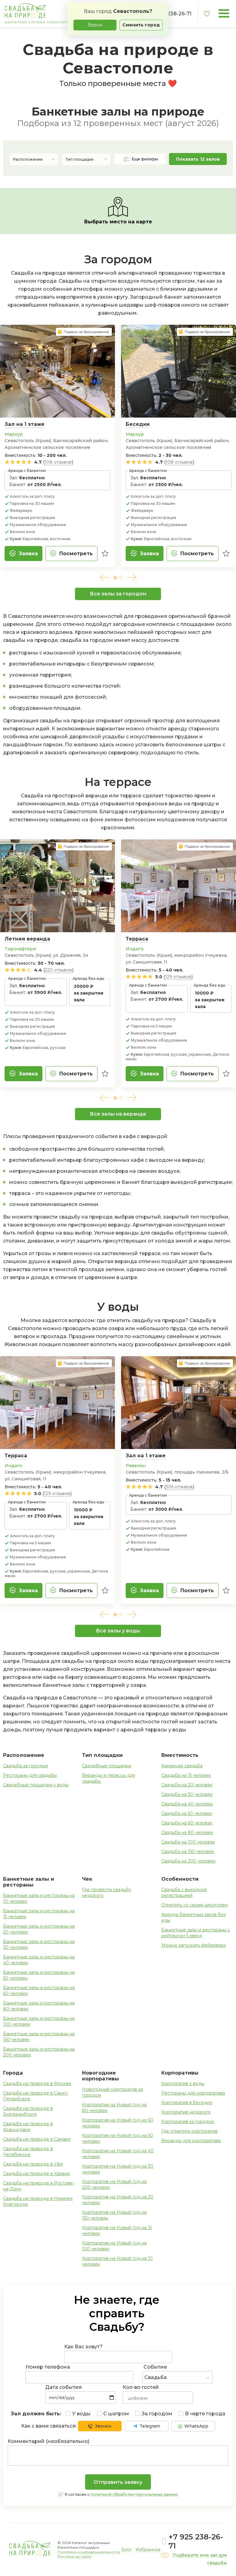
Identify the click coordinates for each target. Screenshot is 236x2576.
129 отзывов (178, 977)
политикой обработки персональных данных (134, 2494)
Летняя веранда (27, 939)
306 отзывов (179, 1487)
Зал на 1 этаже (25, 424)
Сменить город (141, 25)
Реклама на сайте (74, 2556)
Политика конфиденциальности (89, 2552)
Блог (127, 2550)
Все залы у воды (118, 1631)
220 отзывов (58, 970)
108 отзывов (58, 462)
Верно (95, 25)
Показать (198, 159)
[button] (104, 577)
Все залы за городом (118, 594)
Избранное (148, 2550)
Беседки (138, 424)
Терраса (137, 939)
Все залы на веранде (118, 1114)
